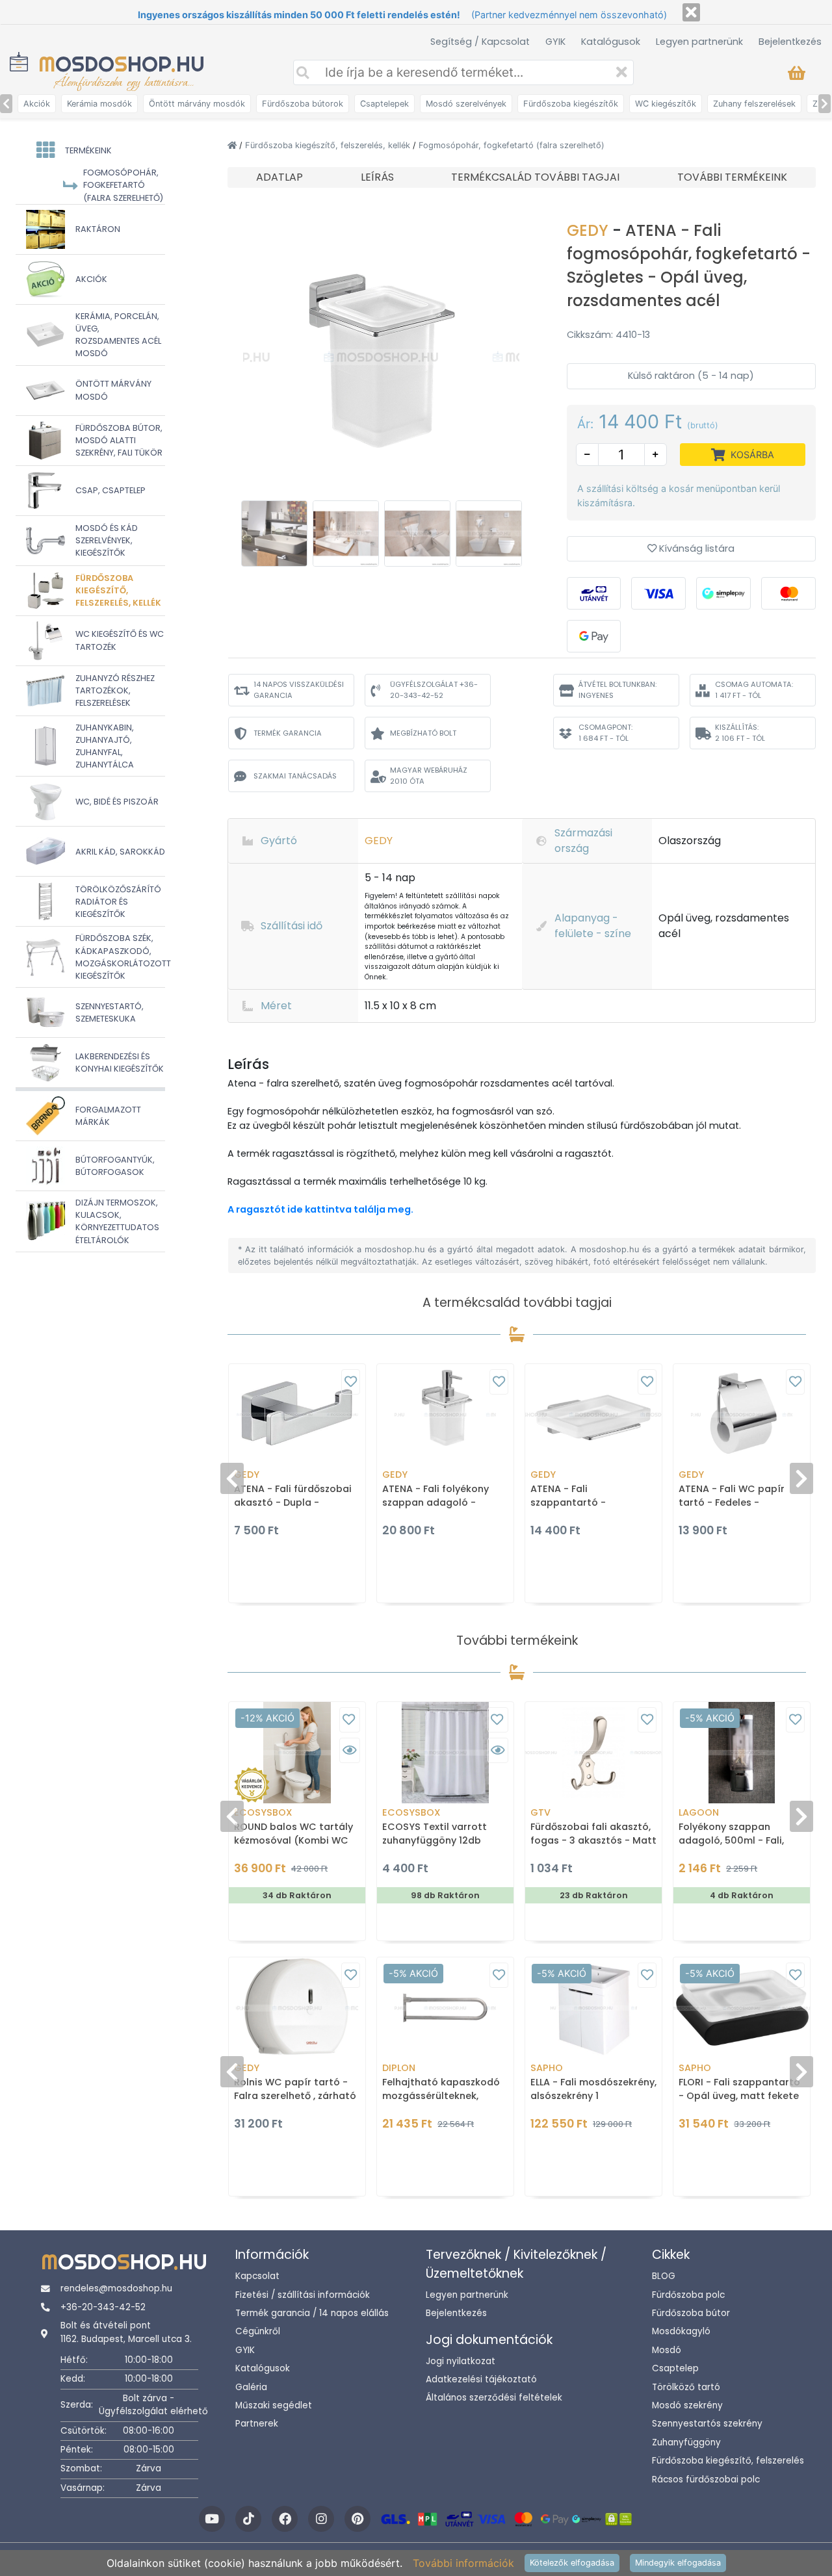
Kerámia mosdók (99, 104)
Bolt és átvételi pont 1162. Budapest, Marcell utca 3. (126, 2332)
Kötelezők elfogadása (572, 2563)
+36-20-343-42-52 (103, 2307)
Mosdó (667, 2350)
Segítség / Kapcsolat (480, 42)
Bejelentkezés (790, 42)
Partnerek (257, 2424)
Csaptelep (675, 2368)
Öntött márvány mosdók (197, 104)
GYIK (555, 42)
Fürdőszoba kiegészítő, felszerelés (728, 2461)
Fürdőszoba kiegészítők (571, 104)
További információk (463, 2563)
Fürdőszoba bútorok (303, 104)
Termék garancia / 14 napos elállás (312, 2313)
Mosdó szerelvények (466, 104)
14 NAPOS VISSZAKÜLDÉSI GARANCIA (299, 690)
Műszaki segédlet (274, 2405)
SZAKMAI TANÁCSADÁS (295, 776)
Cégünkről (258, 2331)
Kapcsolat (257, 2276)
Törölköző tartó (686, 2387)
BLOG (664, 2276)
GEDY (590, 230)
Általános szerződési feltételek (494, 2398)
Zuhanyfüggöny (686, 2442)
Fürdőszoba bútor (691, 2313)
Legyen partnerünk (699, 42)
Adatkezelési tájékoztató (481, 2379)
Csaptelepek (384, 104)
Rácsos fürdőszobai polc (706, 2479)
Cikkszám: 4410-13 (608, 335)
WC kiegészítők (666, 104)
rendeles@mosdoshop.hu (116, 2288)
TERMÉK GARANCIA (288, 733)
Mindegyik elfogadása (678, 2563)
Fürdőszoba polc (688, 2295)
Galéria (251, 2387)
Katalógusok (611, 42)
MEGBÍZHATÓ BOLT (423, 733)
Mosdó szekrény (687, 2405)
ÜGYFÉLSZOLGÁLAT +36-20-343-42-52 (434, 690)
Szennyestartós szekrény (707, 2424)
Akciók (37, 104)
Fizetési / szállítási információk (303, 2295)
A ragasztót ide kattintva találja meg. (320, 1209)
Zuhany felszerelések (754, 104)
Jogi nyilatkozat (461, 2361)
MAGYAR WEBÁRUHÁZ (429, 776)
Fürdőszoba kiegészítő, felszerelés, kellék (329, 145)
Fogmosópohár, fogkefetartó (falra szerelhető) (512, 145)
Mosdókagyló (681, 2331)
